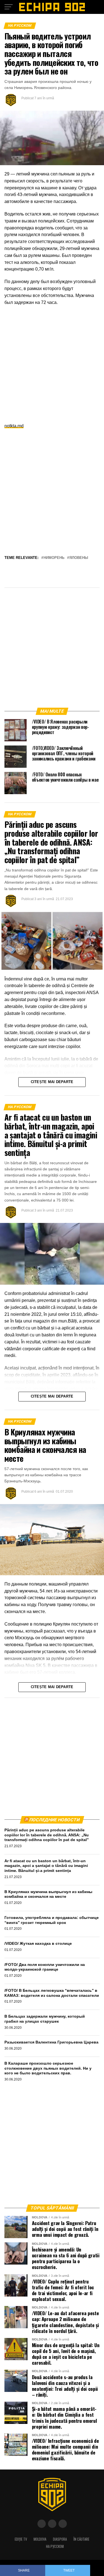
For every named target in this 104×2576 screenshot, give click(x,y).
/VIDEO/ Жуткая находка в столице (38, 1943)
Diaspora (60, 2539)
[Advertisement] (52, 364)
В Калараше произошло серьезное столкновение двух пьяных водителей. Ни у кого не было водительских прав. (48, 2068)
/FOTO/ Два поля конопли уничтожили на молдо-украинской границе (45, 1967)
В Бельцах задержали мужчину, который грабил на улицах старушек (45, 2019)
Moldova (40, 2539)
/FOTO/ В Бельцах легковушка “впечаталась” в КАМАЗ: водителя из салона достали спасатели (52, 1993)
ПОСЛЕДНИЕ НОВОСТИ (54, 1820)
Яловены (79, 558)
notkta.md (14, 426)
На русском (55, 2546)
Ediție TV (21, 2539)
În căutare (81, 2539)
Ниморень (54, 558)
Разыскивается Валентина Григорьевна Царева (51, 2042)
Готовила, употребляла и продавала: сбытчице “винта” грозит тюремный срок (52, 1920)
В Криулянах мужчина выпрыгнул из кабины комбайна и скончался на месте (48, 1894)
